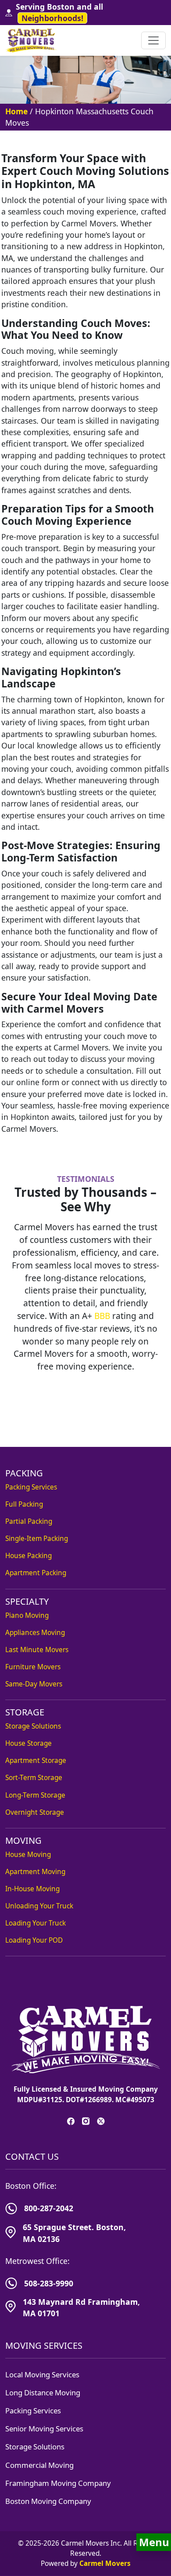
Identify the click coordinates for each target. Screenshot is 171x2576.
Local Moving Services (42, 2374)
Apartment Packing (36, 1573)
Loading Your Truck (36, 1923)
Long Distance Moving (43, 2393)
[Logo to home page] (32, 40)
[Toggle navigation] (153, 40)
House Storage (28, 1743)
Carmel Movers (105, 2563)
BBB (102, 1316)
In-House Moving (32, 1889)
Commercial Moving (39, 2465)
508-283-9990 (49, 2283)
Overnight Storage (35, 1812)
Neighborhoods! (52, 18)
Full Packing (24, 1504)
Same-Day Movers (34, 1684)
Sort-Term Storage (34, 1778)
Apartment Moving (35, 1872)
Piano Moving (27, 1615)
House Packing (28, 1556)
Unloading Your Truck (39, 1906)
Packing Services (31, 1487)
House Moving (28, 1855)
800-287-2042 (49, 2208)
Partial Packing (29, 1521)
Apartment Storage (36, 1760)
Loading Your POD (34, 1940)
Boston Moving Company (48, 2501)
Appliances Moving (35, 1633)
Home (16, 111)
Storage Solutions (33, 1726)
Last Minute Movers (37, 1650)
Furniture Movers (33, 1667)
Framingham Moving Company (58, 2483)
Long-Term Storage (35, 1795)
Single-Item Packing (37, 1539)
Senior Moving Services (44, 2429)
